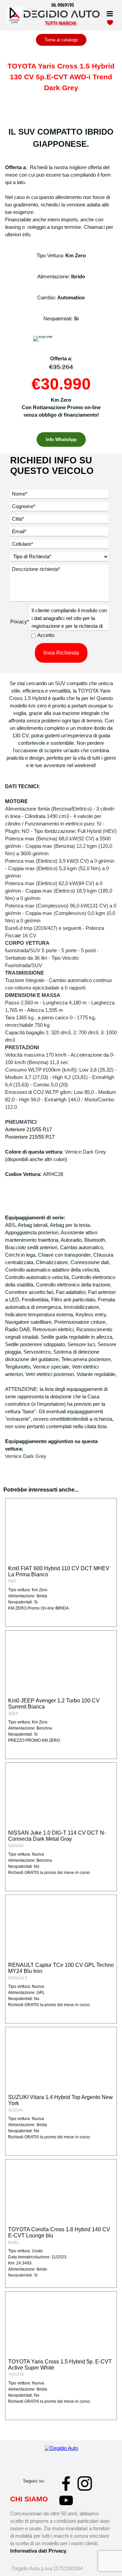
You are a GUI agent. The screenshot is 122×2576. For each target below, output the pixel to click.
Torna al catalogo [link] (61, 40)
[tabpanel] (65, 5)
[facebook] (66, 2483)
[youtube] (66, 2500)
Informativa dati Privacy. (39, 2551)
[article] (61, 1562)
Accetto (46, 635)
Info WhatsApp (61, 440)
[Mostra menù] (110, 14)
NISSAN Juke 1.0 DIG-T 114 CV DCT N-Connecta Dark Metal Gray (57, 1836)
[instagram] (85, 2483)
